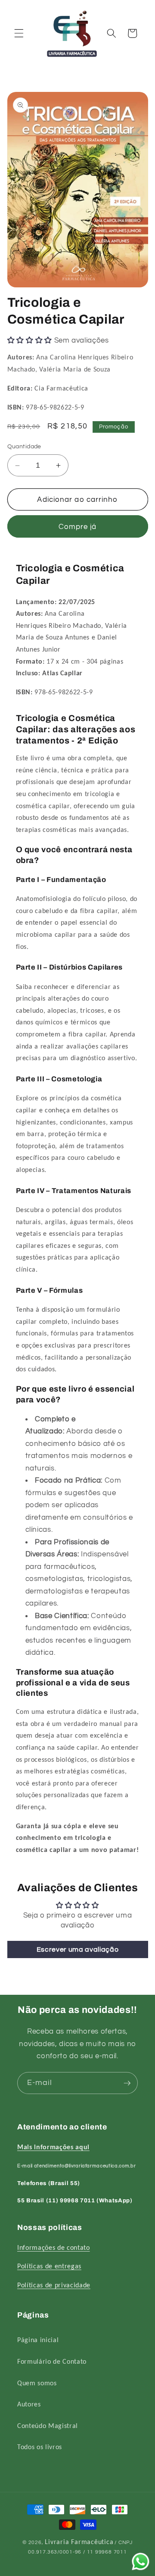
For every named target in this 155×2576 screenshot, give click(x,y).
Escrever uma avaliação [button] (78, 1949)
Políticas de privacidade (54, 2286)
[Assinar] (127, 2083)
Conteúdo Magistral (48, 2426)
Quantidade (24, 446)
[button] (19, 33)
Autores (29, 2405)
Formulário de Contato (52, 2362)
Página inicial (38, 2340)
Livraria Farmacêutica (79, 2542)
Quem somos (37, 2384)
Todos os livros (40, 2447)
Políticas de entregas (49, 2267)
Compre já (78, 527)
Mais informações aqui (53, 2148)
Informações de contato (54, 2248)
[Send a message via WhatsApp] (141, 2562)
